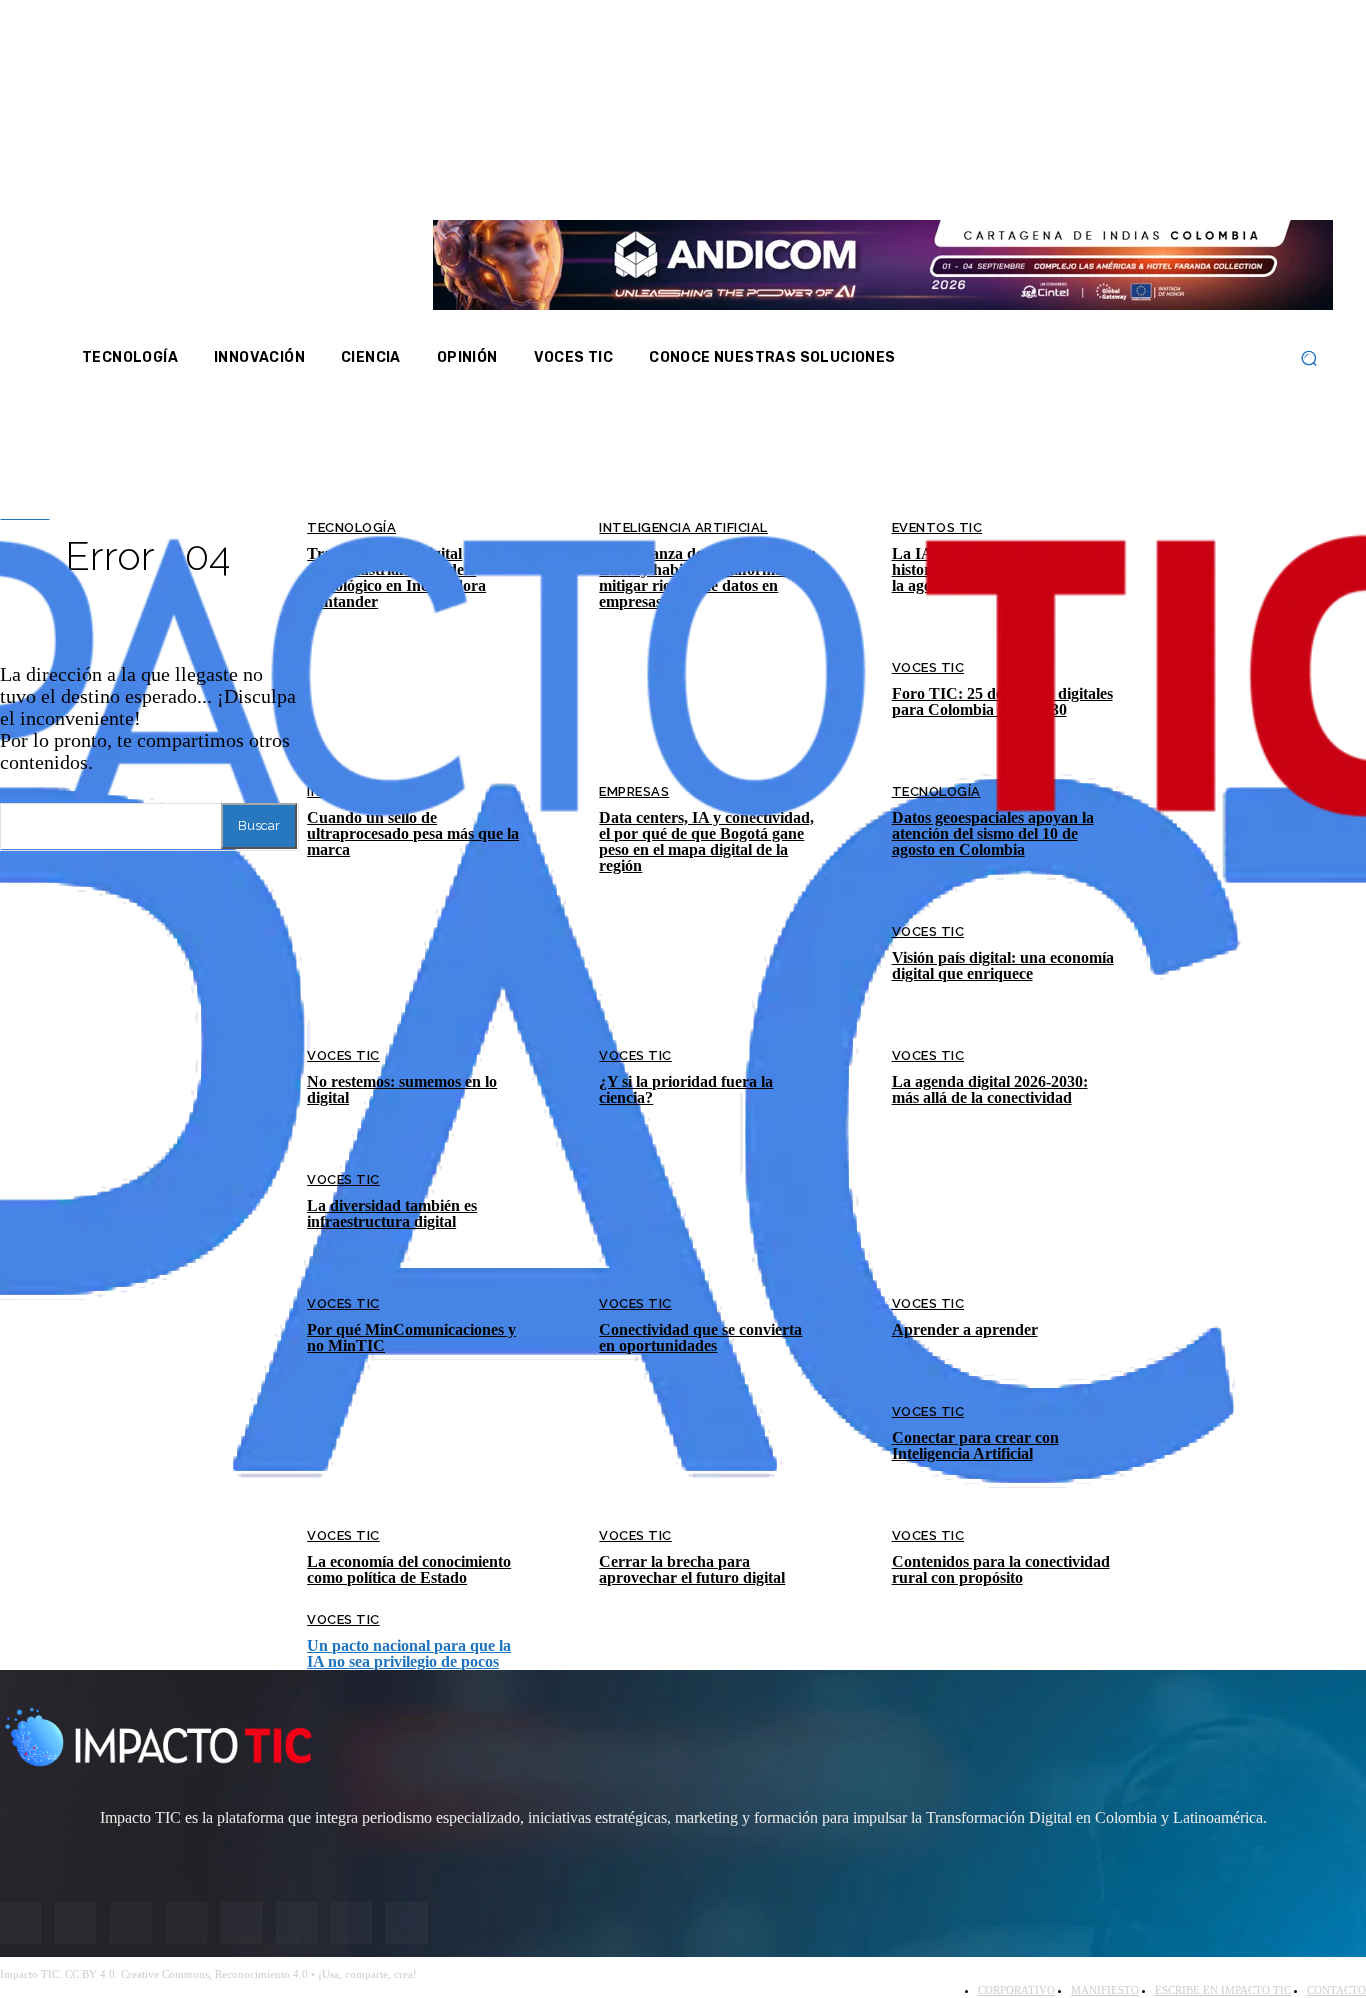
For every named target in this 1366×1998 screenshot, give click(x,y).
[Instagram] (1108, 178)
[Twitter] (1135, 178)
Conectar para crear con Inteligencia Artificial (975, 1445)
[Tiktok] (1214, 178)
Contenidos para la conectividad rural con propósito (1001, 1569)
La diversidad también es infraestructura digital (392, 1213)
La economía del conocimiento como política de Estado (409, 1569)
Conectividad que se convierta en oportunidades (700, 1337)
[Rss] (1267, 178)
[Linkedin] (1161, 178)
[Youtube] (1188, 178)
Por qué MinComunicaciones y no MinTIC (411, 1337)
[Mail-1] (1240, 178)
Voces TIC (343, 1055)
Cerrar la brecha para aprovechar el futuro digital (692, 1569)
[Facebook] (1082, 178)
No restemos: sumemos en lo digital (402, 1089)
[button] (1308, 358)
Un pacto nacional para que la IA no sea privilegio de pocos (409, 1653)
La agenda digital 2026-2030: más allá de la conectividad (990, 1089)
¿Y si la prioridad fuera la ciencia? (686, 1089)
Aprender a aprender (965, 1329)
